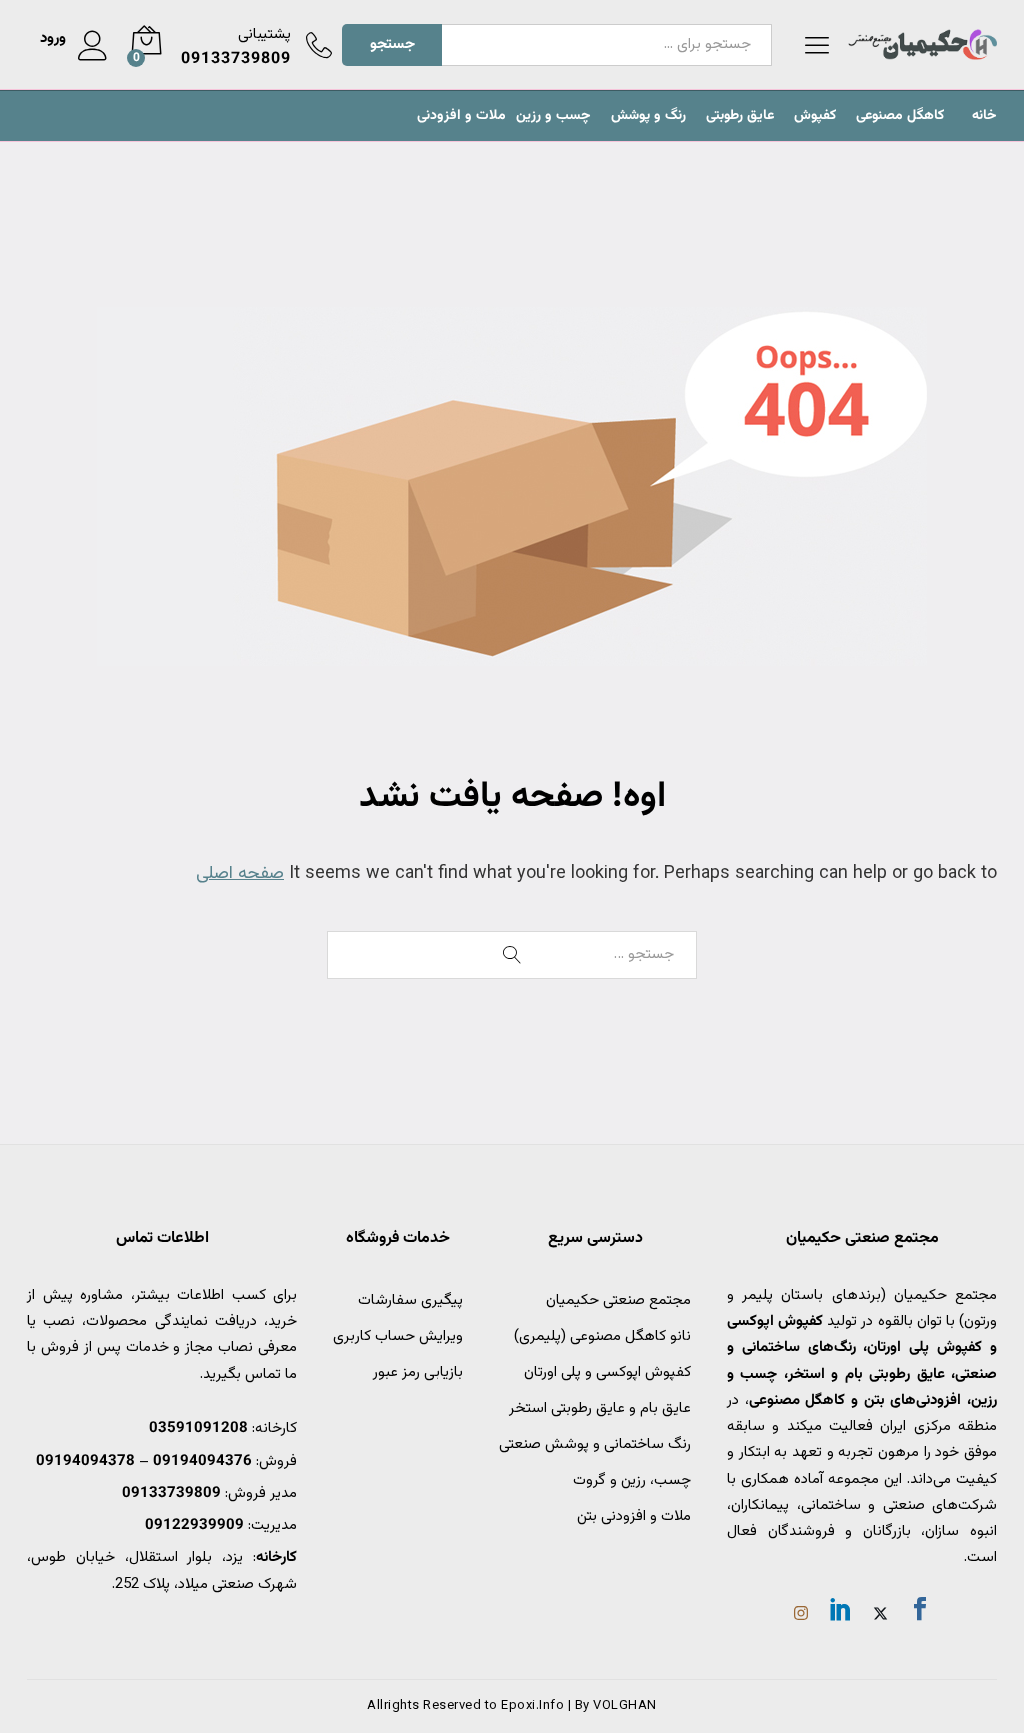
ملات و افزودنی (461, 116)
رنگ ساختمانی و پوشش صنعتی (595, 1444)
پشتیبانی (264, 34)
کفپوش (815, 116)
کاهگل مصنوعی (900, 116)
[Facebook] (920, 1613)
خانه (984, 116)
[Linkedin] (841, 1613)
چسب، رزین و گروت (632, 1480)
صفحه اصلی (240, 874)
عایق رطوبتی (740, 116)
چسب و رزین (553, 116)
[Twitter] (880, 1616)
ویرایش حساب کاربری (398, 1336)
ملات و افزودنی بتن (634, 1516)
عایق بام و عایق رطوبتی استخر (600, 1408)
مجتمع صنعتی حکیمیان (618, 1300)
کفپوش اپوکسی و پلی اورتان (607, 1372)
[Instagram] (801, 1616)
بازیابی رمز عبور (418, 1372)
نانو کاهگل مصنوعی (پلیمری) (602, 1336)
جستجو (392, 44)
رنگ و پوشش (648, 116)
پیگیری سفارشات (410, 1300)
